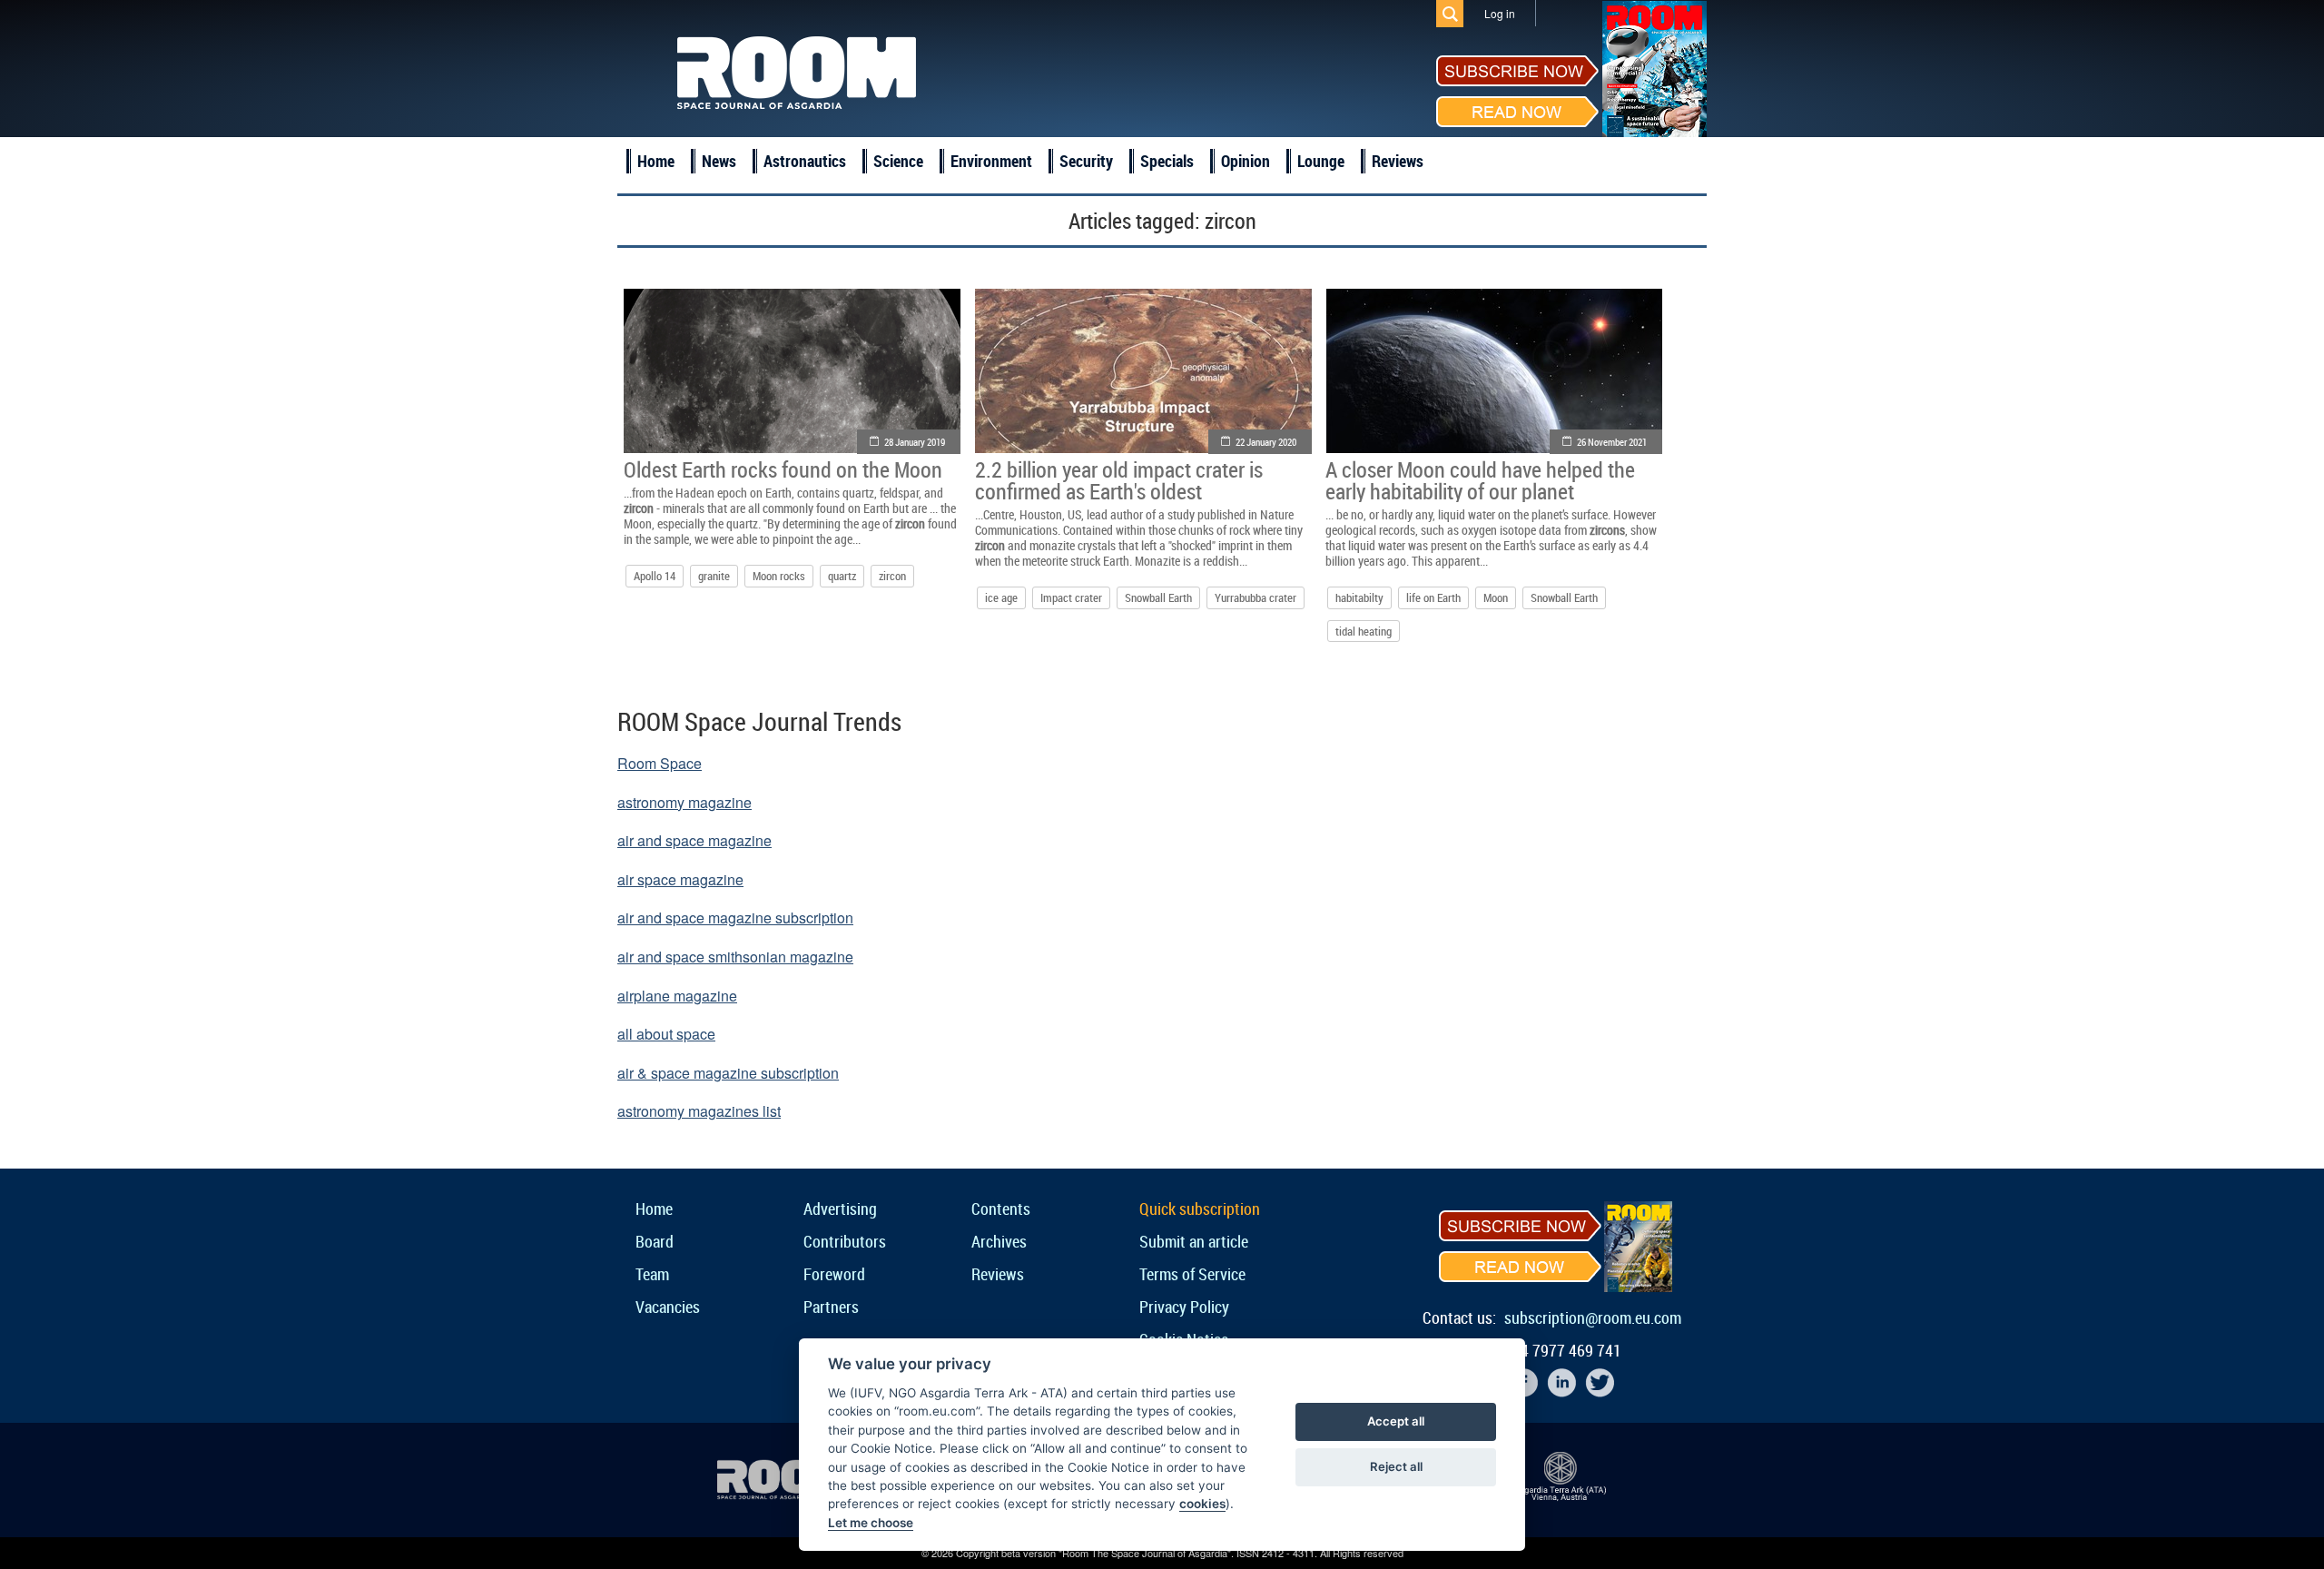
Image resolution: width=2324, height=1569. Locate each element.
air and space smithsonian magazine (735, 957)
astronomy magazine (684, 802)
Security (1086, 161)
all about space (666, 1034)
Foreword (834, 1274)
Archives (999, 1241)
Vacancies (668, 1307)
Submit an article (1194, 1241)
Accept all (1396, 1421)
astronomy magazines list (699, 1111)
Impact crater (1071, 597)
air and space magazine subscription (735, 918)
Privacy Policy (1184, 1307)
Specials (1167, 161)
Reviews (1398, 161)
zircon (892, 576)
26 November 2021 (1612, 442)
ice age (1001, 597)
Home (656, 161)
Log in (1500, 13)
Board (655, 1241)
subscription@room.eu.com (1593, 1317)
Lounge (1321, 161)
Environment (991, 161)
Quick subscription (1200, 1209)
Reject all (1396, 1466)
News (719, 161)
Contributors (845, 1241)
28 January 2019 (915, 442)
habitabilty (1359, 597)
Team (652, 1274)
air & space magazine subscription (728, 1073)
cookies (1202, 1504)
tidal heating (1364, 631)
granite (714, 576)
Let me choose (871, 1523)
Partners (831, 1307)
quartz (842, 576)
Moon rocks (779, 576)
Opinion (1246, 161)
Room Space (660, 763)
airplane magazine (677, 996)
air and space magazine (694, 840)
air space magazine (680, 879)
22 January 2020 (1266, 442)
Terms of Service (1192, 1274)
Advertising (840, 1209)
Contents (1001, 1209)
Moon (1496, 597)
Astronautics (805, 161)
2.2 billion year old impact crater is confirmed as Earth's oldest (1119, 480)
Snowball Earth (1158, 597)
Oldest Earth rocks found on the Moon (783, 469)
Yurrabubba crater (1256, 597)
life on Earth (1433, 597)
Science (898, 161)
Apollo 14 (655, 576)
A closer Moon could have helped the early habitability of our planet (1480, 480)
